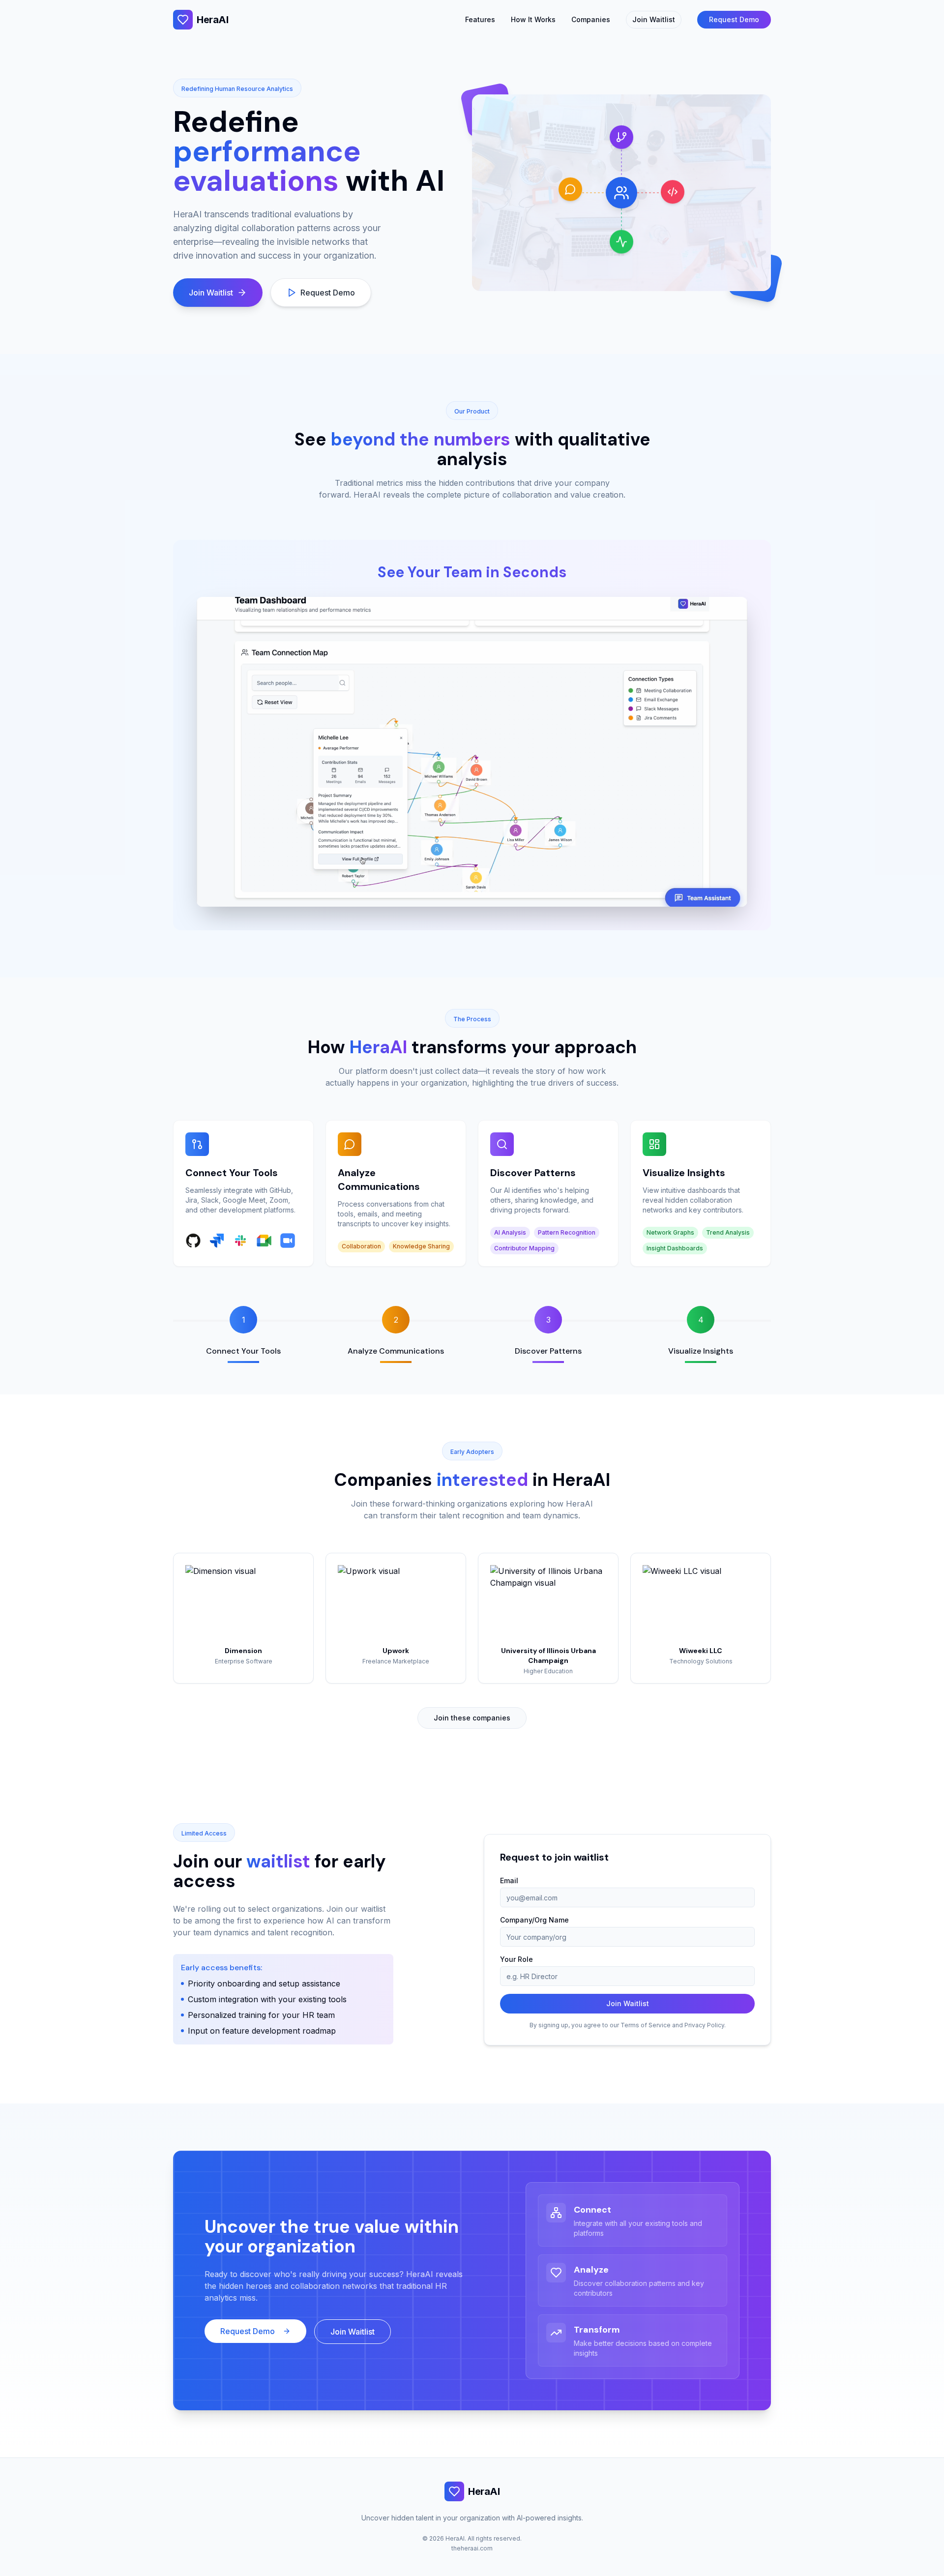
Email (509, 1880)
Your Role (516, 1959)
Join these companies (472, 1718)
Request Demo (734, 19)
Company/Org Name (534, 1920)
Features (480, 19)
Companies (591, 19)
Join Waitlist (654, 19)
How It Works (533, 19)
